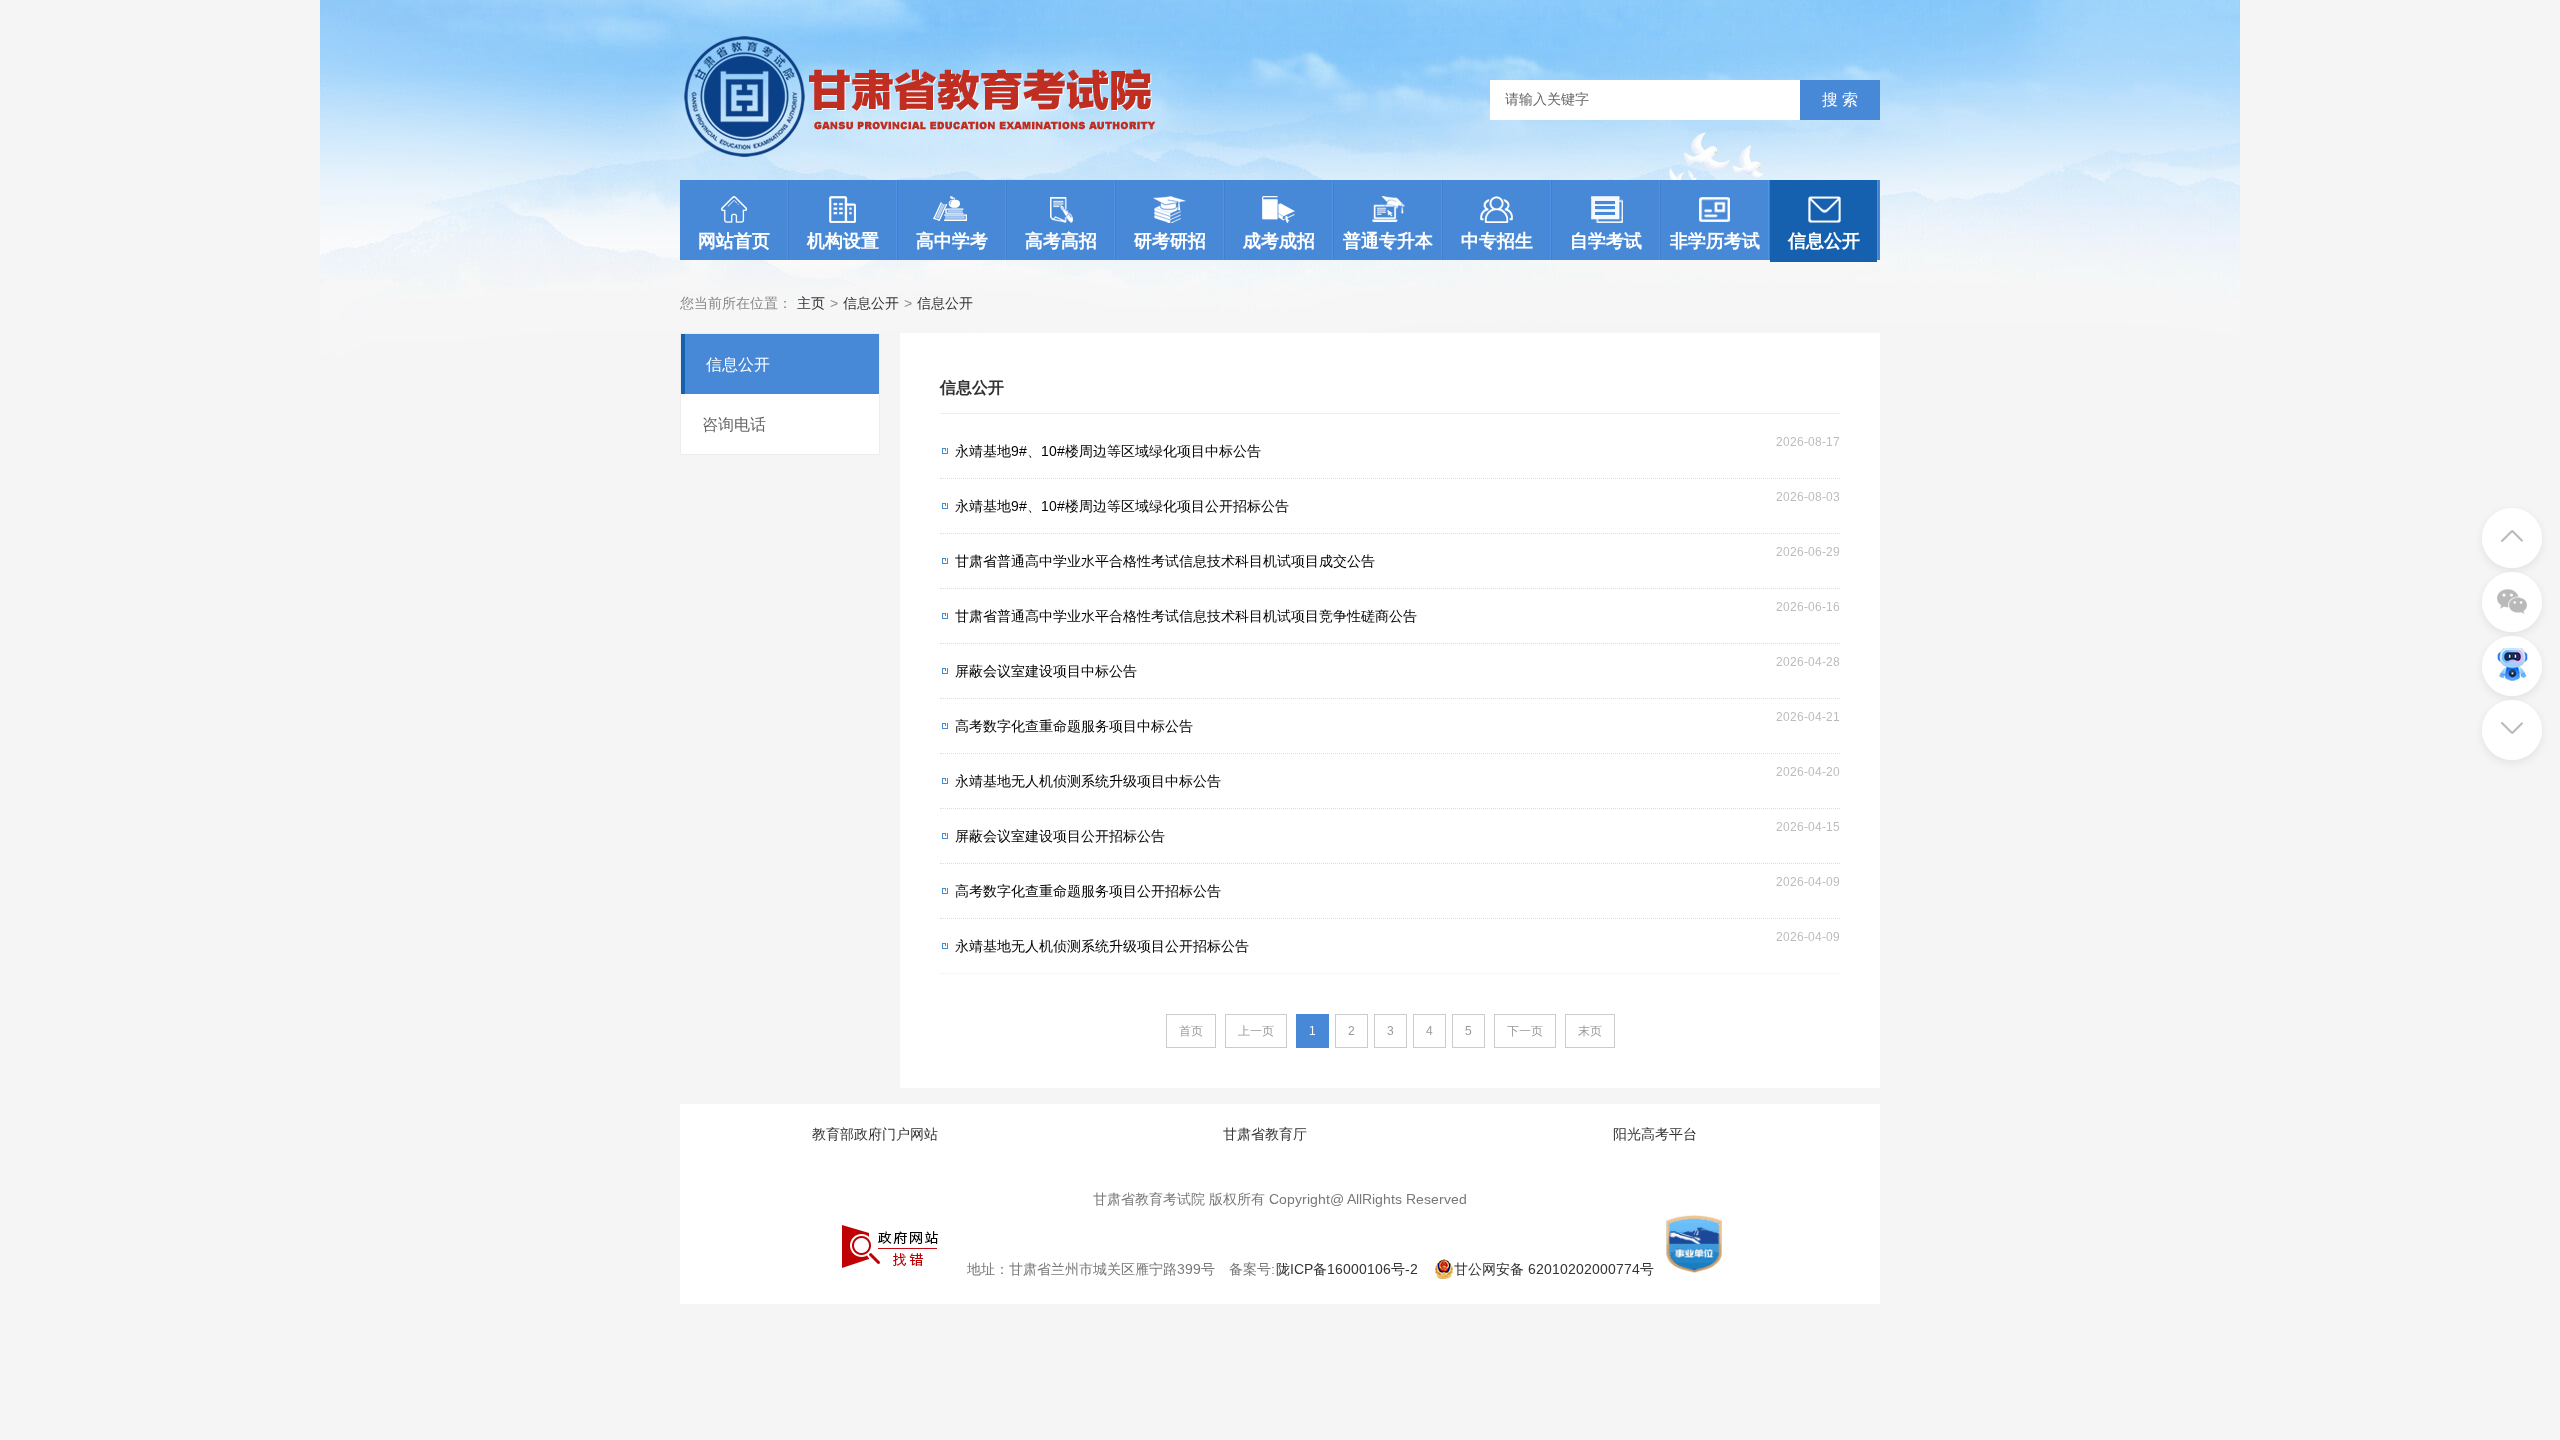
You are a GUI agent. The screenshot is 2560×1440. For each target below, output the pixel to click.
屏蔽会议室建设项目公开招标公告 (1060, 836)
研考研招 (1170, 241)
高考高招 (1061, 241)
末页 (1590, 1031)
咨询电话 (734, 424)
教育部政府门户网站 (875, 1134)
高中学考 (952, 241)
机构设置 (843, 241)
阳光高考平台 (1655, 1134)
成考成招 (1279, 241)
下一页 (1525, 1031)
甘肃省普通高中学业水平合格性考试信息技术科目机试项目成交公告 (1165, 561)
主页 (811, 303)
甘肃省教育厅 (1265, 1134)
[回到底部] (2512, 715)
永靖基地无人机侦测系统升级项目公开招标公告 (1102, 946)
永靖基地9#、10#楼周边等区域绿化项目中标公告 (1108, 451)
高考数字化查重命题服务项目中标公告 (1074, 726)
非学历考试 (1715, 241)
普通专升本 (1388, 241)
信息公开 (1824, 241)
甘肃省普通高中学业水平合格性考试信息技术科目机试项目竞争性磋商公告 (1186, 616)
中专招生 (1497, 241)
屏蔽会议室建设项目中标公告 (1046, 671)
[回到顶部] (2512, 523)
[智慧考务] (2512, 651)
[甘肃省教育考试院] (926, 156)
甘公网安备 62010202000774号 (1554, 1269)
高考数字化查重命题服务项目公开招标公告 (1088, 891)
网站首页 (734, 241)
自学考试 (1606, 241)
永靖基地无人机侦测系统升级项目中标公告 (1088, 781)
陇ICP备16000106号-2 (1347, 1269)
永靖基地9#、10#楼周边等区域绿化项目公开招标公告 (1122, 506)
